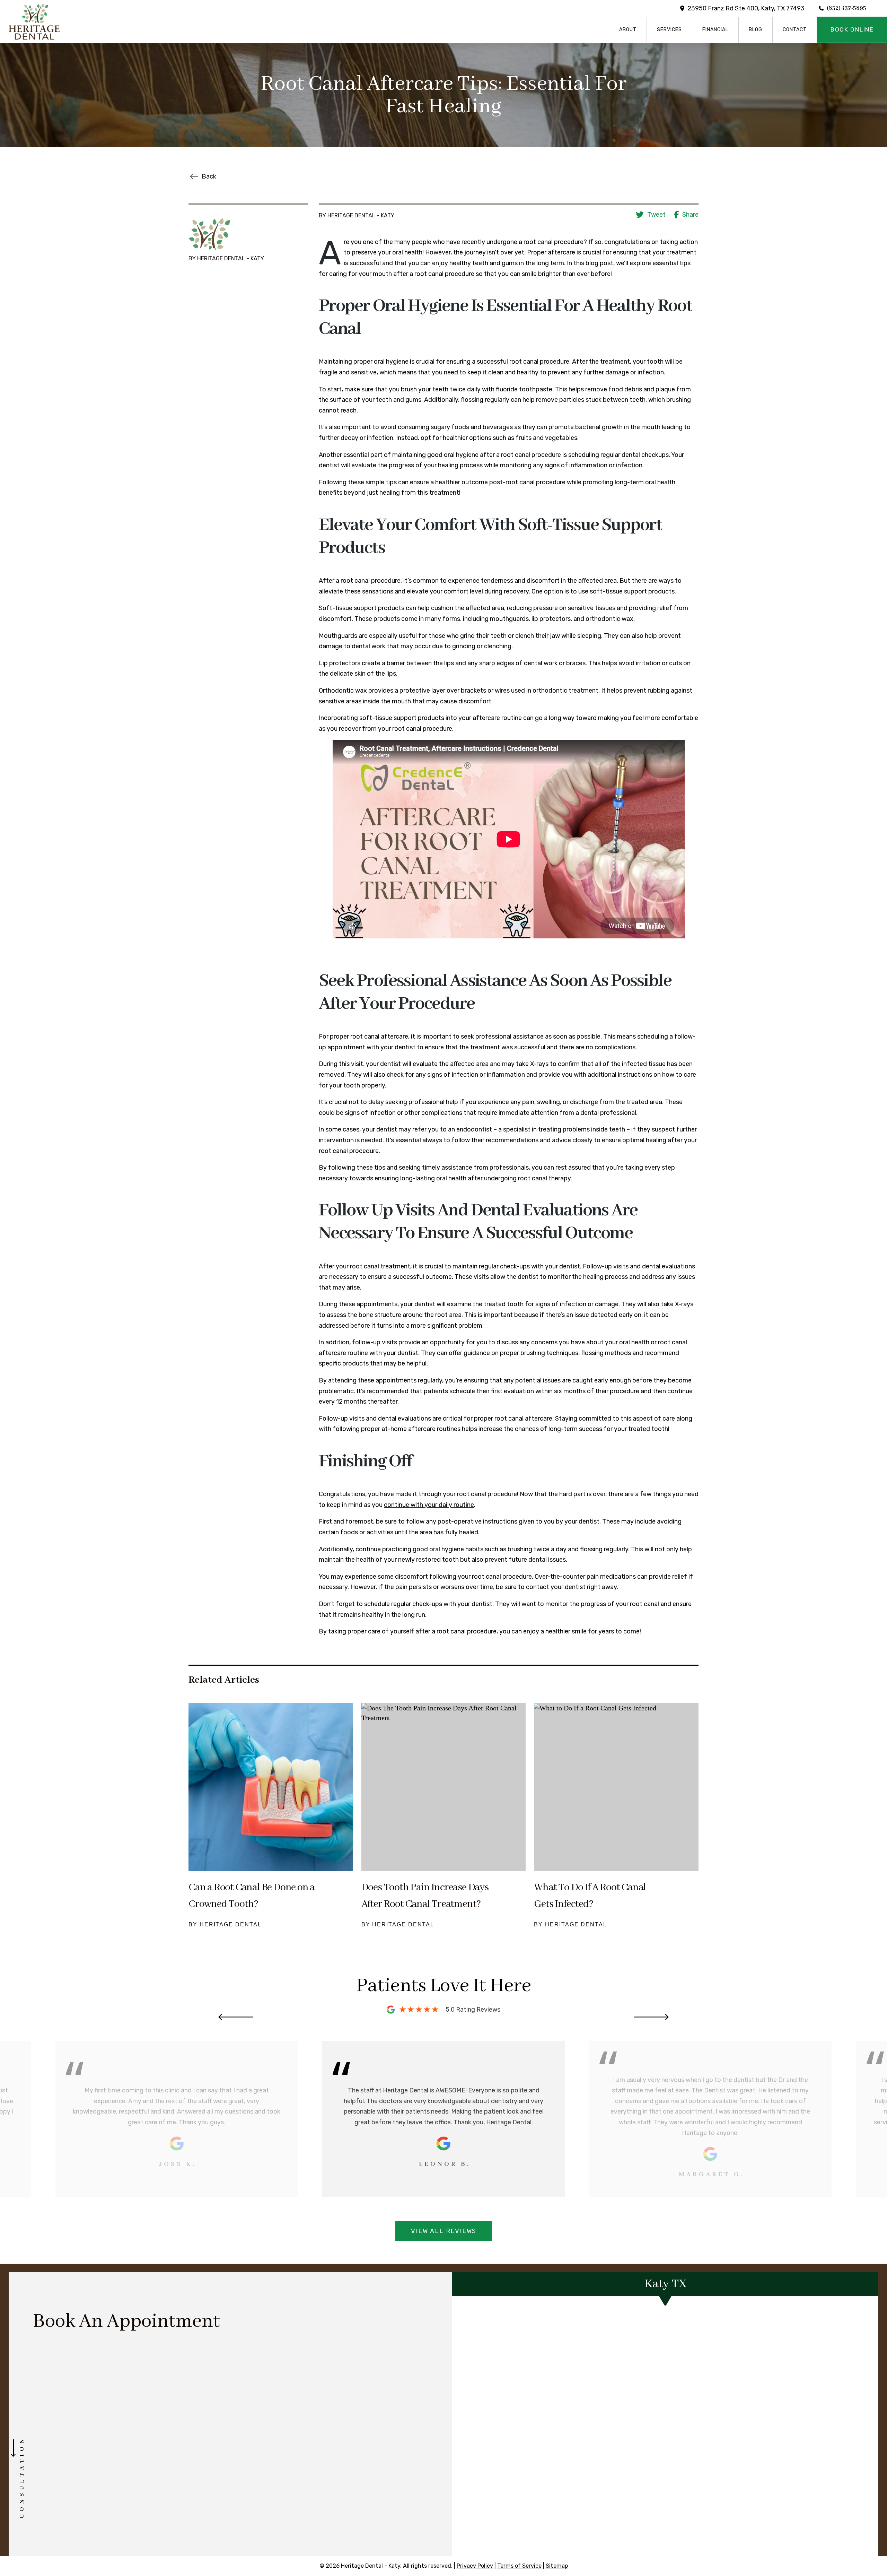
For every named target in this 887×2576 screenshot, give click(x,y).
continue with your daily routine (429, 1505)
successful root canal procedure (523, 362)
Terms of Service (519, 2566)
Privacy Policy (475, 2566)
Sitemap (557, 2566)
